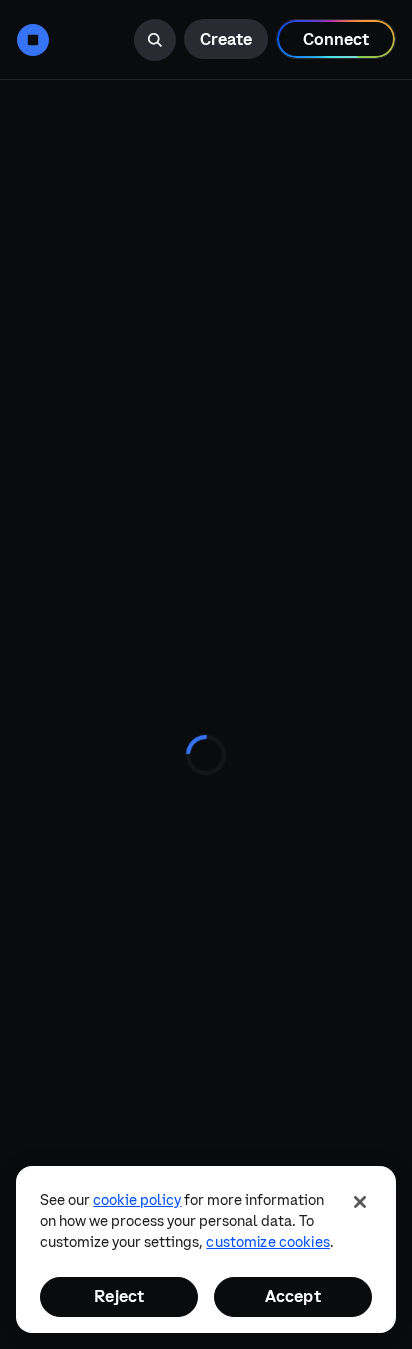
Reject (119, 1296)
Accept (293, 1296)
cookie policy (137, 1200)
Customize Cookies (267, 1242)
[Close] (360, 1202)
